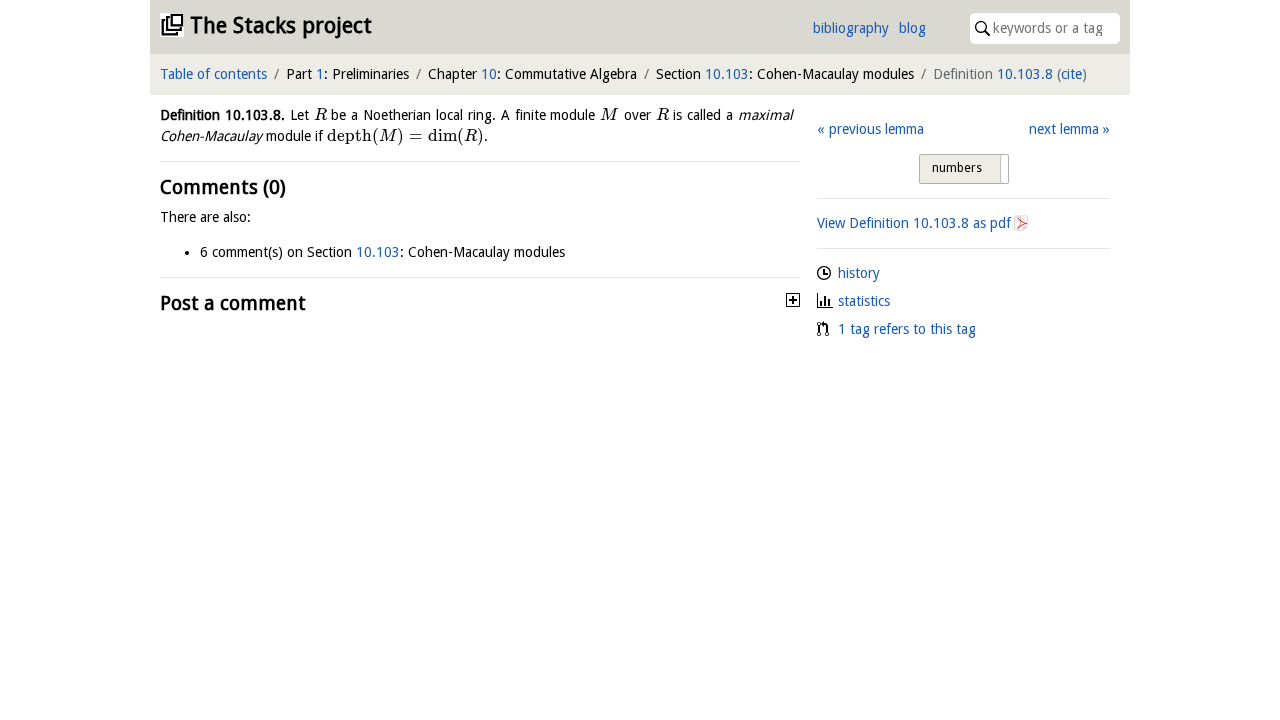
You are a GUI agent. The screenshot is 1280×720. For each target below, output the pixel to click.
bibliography (851, 28)
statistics (864, 301)
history (859, 273)
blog (912, 28)
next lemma (1064, 129)
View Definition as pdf (914, 223)
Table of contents (213, 74)
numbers (957, 168)
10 (489, 74)
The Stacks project (281, 25)
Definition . (222, 115)
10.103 (727, 74)
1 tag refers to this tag (907, 329)
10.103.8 (1025, 74)
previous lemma (876, 129)
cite (1071, 74)
